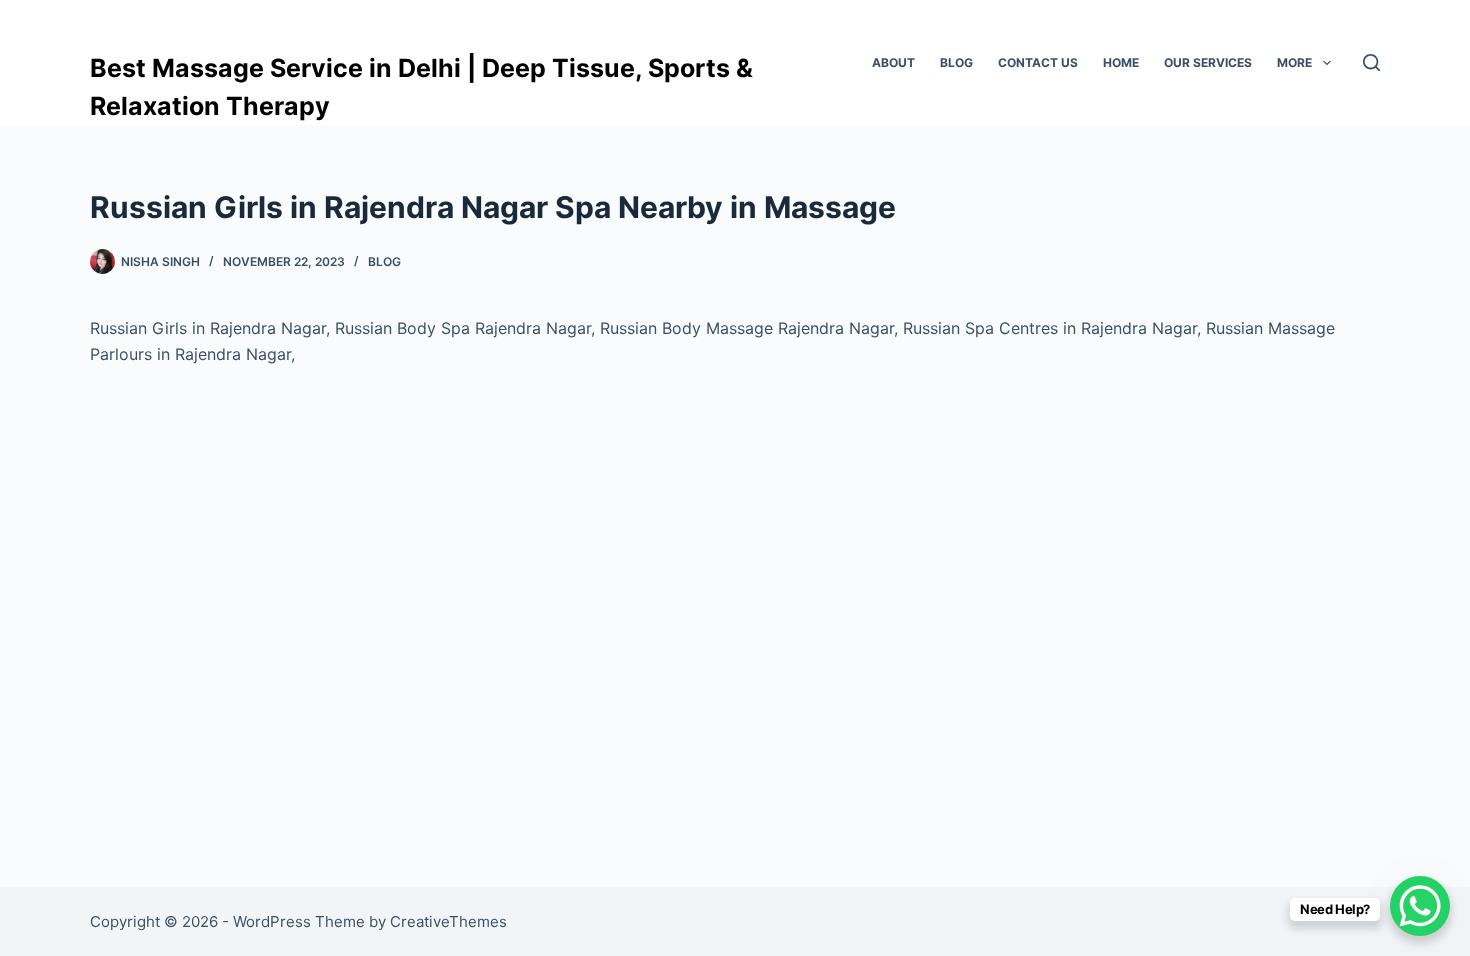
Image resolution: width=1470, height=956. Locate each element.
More (1294, 62)
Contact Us (1038, 62)
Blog (956, 62)
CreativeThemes (448, 921)
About (893, 62)
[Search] (1371, 62)
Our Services (1208, 62)
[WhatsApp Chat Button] (1420, 906)
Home (1121, 62)
